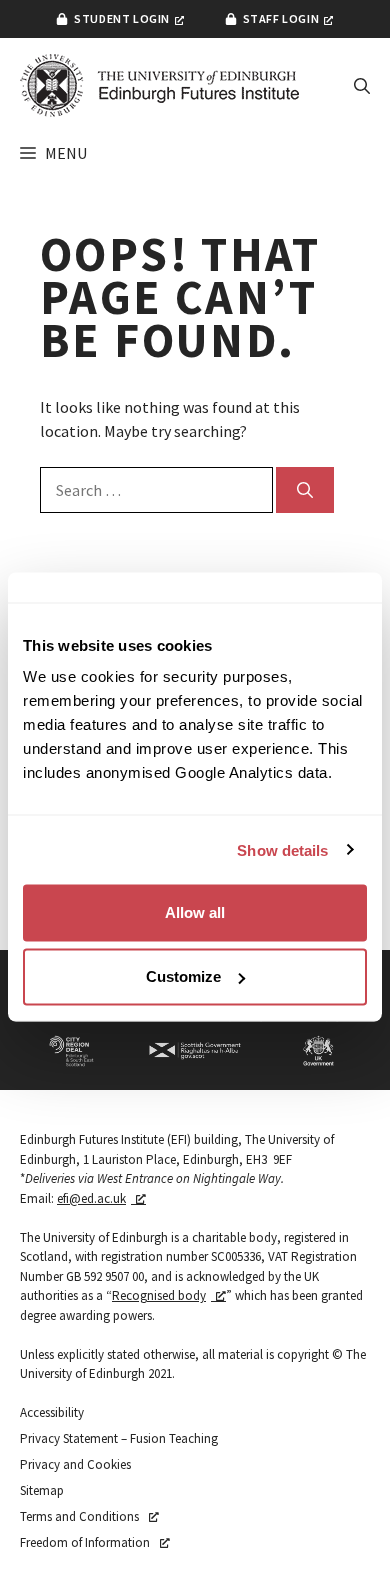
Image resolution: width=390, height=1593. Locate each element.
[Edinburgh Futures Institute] (160, 85)
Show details (282, 849)
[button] (362, 86)
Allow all (195, 912)
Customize (183, 976)
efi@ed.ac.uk (91, 1198)
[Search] (305, 490)
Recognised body (159, 1295)
